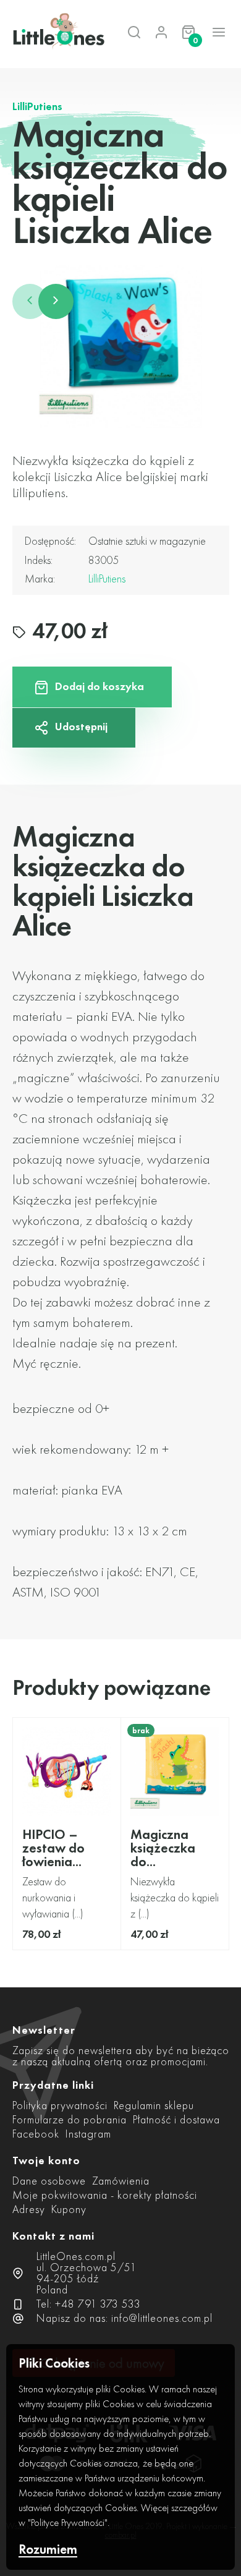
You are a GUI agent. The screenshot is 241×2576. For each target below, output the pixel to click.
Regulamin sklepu (154, 2105)
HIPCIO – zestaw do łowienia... (53, 1848)
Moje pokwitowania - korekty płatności (105, 2195)
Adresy (29, 2209)
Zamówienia (121, 2181)
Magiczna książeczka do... (163, 1848)
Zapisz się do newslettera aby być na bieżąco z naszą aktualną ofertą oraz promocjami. (121, 2056)
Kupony (69, 2209)
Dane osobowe (49, 2181)
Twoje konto (46, 2160)
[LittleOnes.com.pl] (49, 32)
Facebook (36, 2134)
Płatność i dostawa (176, 2119)
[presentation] (30, 301)
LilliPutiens (37, 106)
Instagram (88, 2134)
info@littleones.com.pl (162, 2318)
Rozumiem (48, 2550)
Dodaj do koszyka (99, 686)
